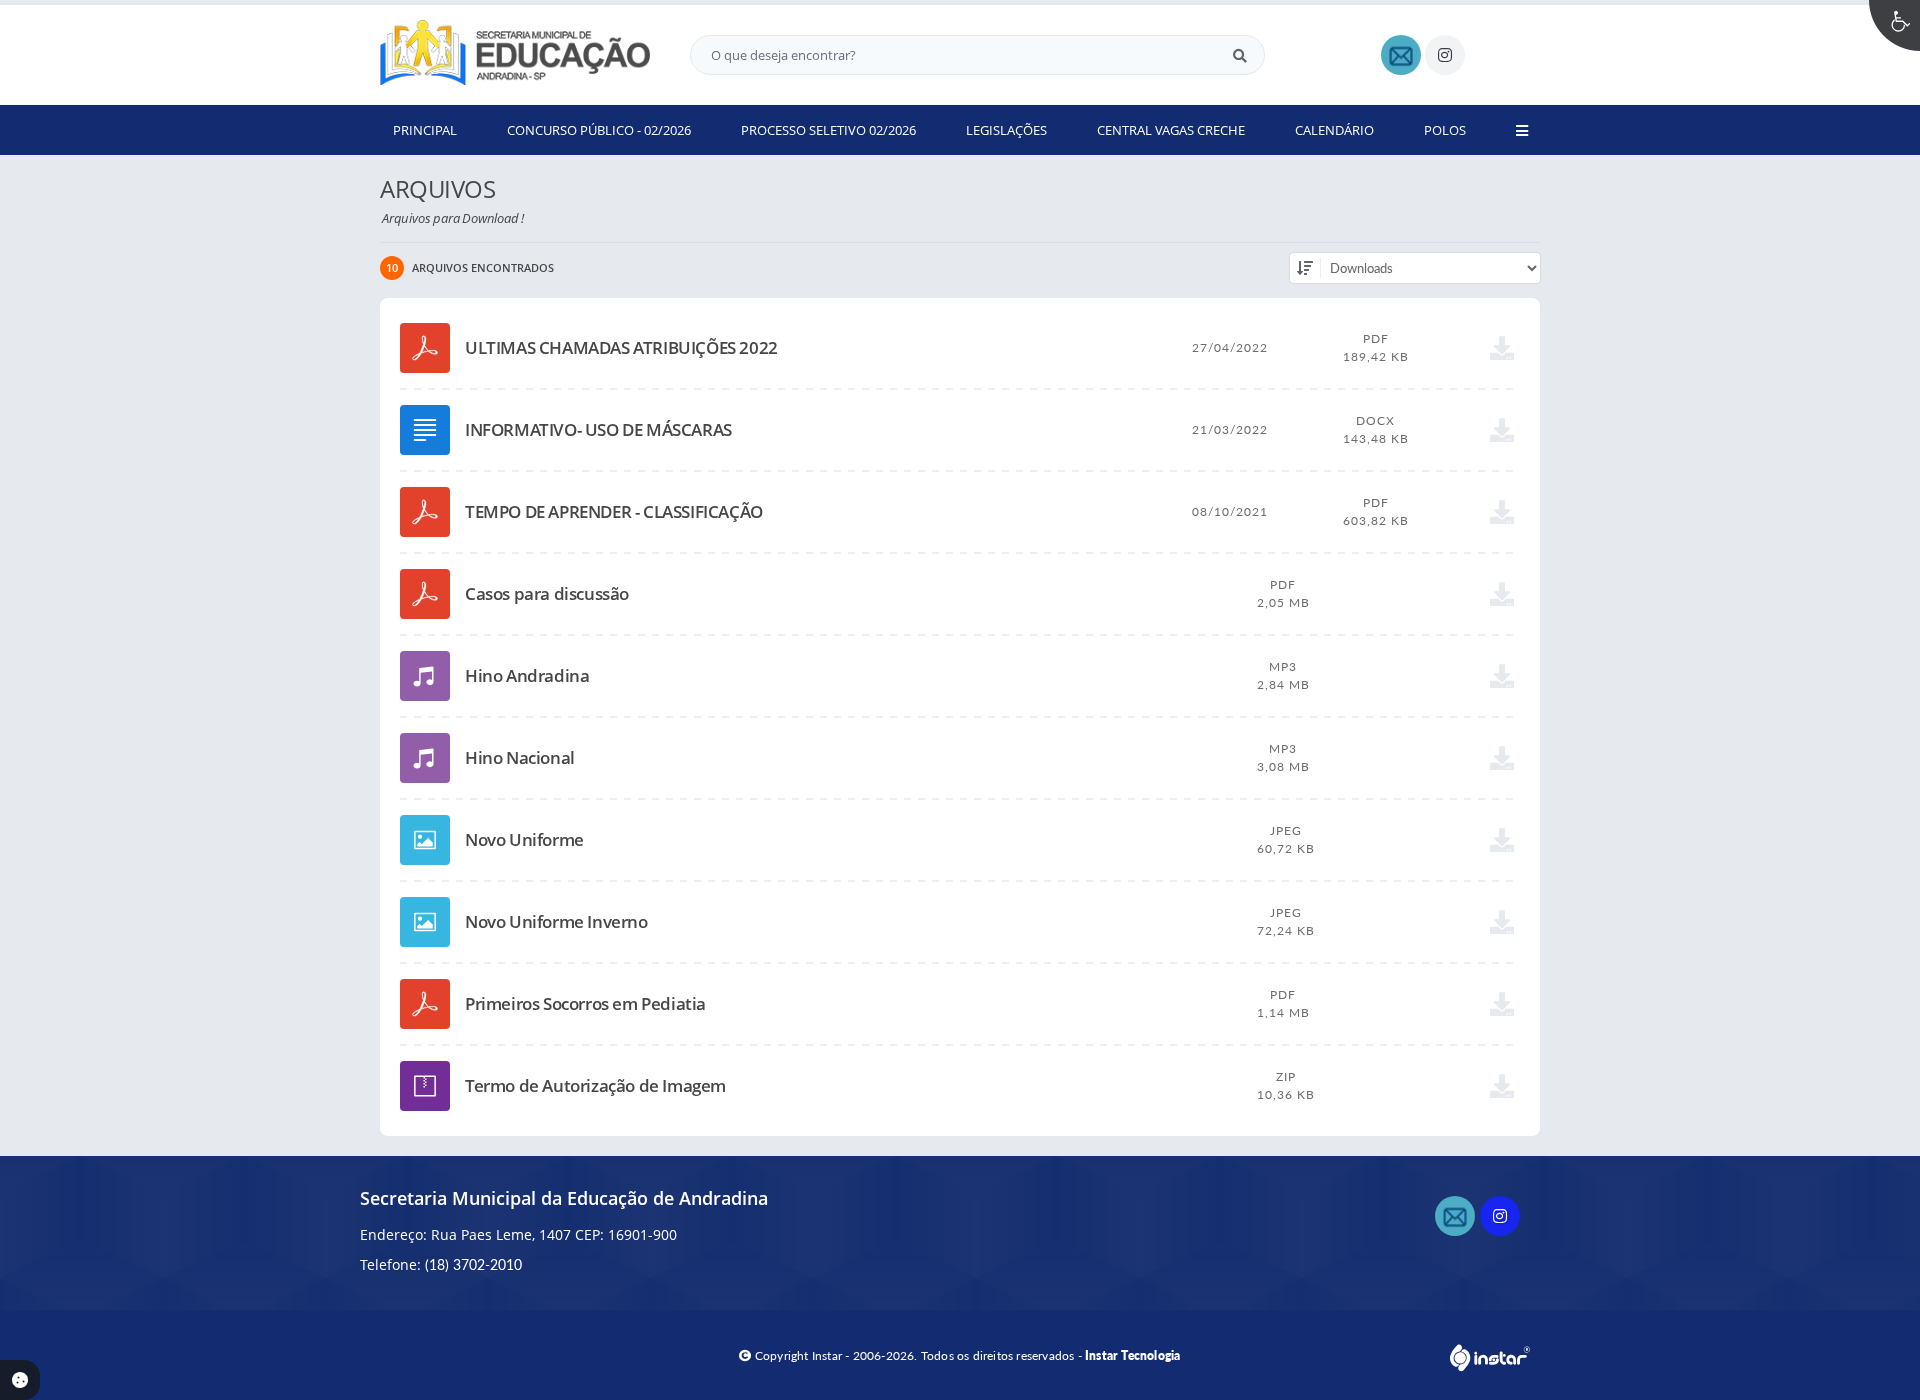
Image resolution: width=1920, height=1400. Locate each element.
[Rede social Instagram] (1502, 1218)
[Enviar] (1240, 55)
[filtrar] (1305, 268)
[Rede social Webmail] (1457, 1218)
